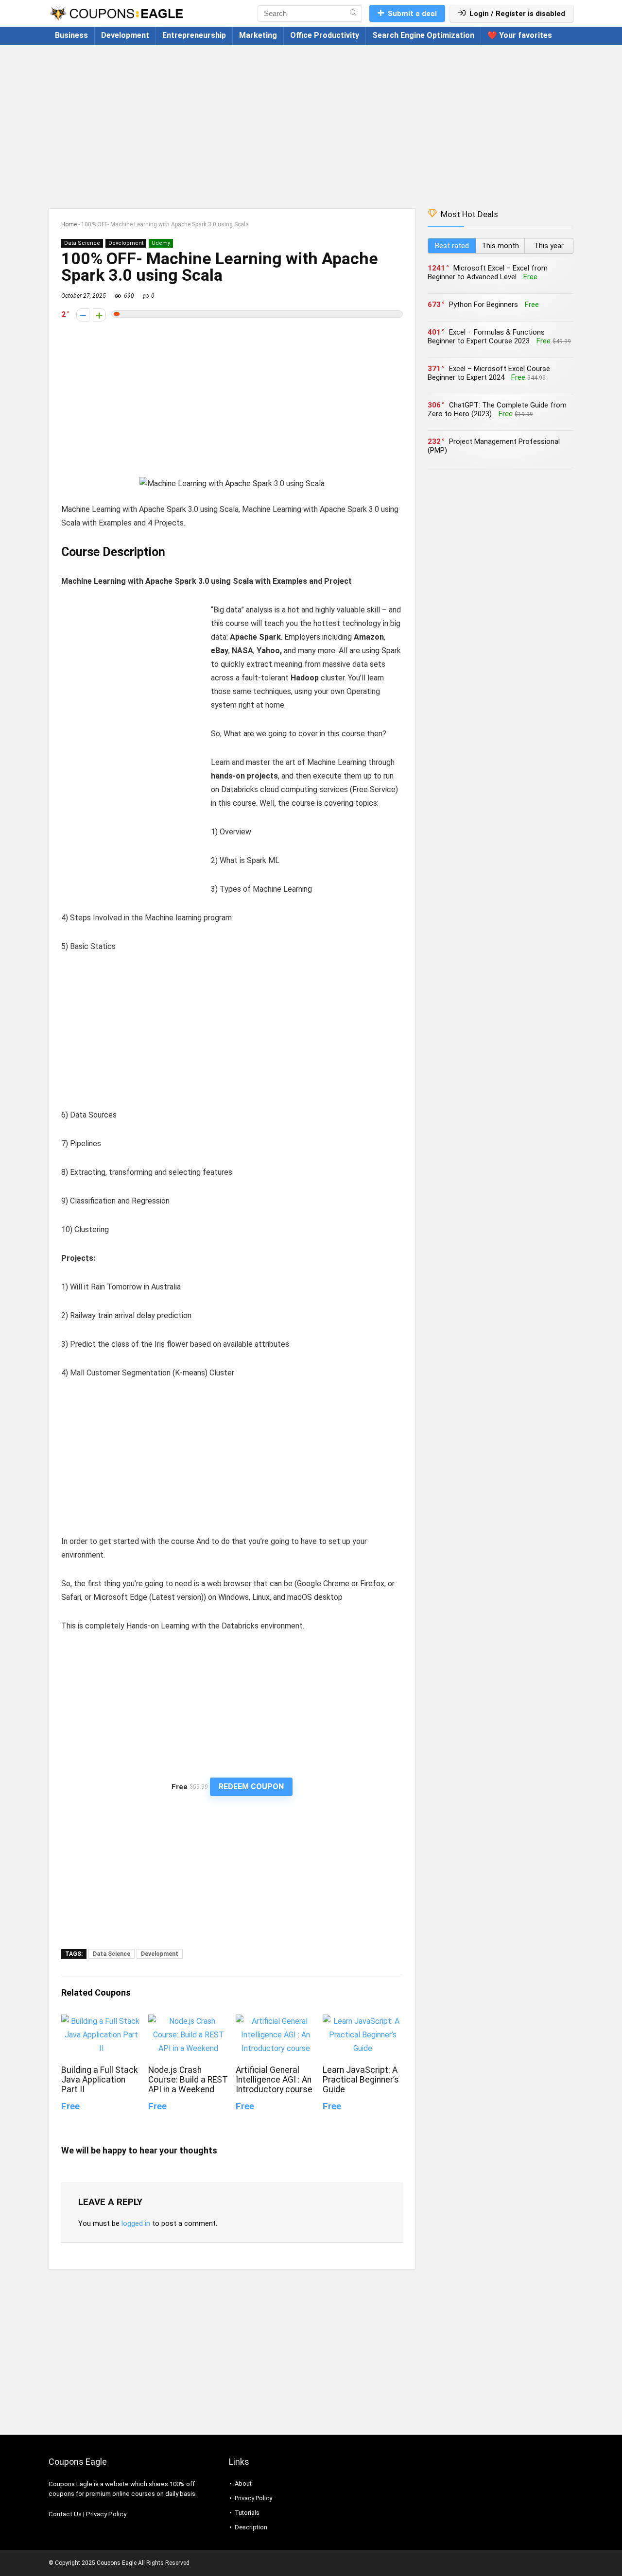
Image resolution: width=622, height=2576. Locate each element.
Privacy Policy (106, 2514)
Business (71, 35)
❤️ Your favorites (520, 35)
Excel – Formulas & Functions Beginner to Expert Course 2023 (486, 337)
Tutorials (247, 2513)
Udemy (161, 243)
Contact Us (65, 2514)
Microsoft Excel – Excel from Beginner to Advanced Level (488, 272)
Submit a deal (412, 14)
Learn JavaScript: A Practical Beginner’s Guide (361, 2080)
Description (251, 2527)
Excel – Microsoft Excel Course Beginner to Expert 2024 (489, 373)
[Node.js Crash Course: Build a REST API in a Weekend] (188, 2021)
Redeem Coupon (251, 1787)
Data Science (82, 243)
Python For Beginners (484, 305)
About (243, 2483)
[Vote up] (99, 315)
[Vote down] (83, 315)
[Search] (353, 14)
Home (69, 224)
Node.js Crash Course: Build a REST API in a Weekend (188, 2080)
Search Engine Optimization (423, 35)
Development (125, 35)
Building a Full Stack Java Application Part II (100, 2080)
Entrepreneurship (194, 35)
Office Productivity (325, 35)
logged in (136, 2223)
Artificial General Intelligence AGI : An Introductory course (274, 2080)
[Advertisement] (311, 122)
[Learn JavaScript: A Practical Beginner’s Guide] (363, 2021)
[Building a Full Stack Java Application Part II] (101, 2021)
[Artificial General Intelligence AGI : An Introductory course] (276, 2021)
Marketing (258, 35)
